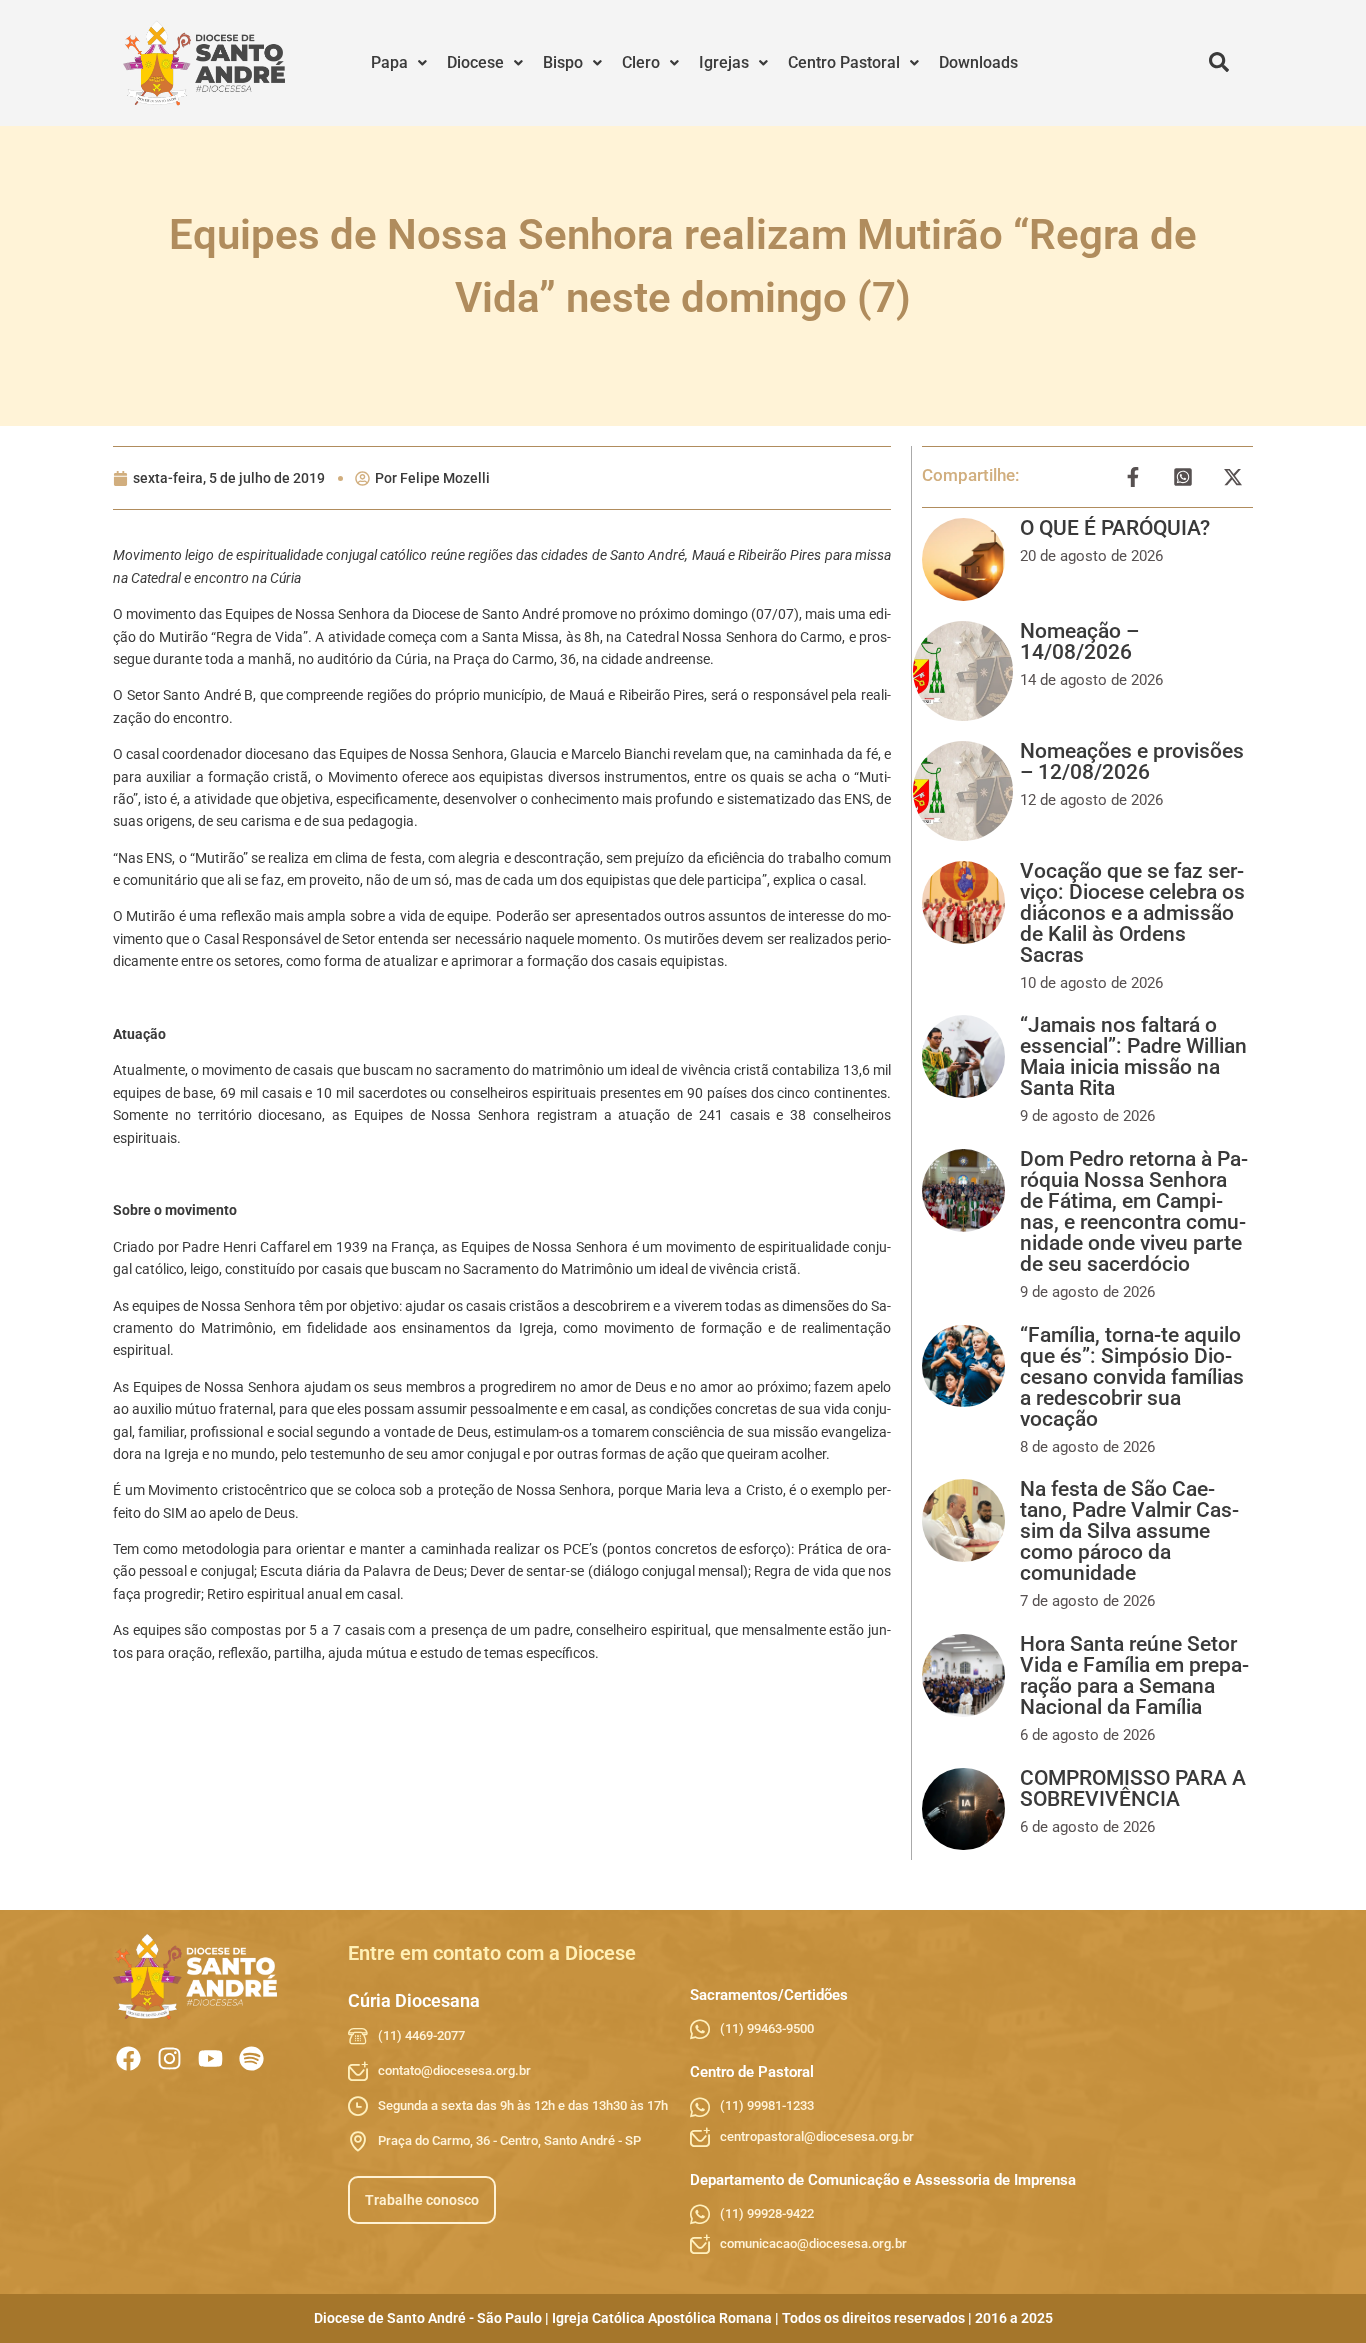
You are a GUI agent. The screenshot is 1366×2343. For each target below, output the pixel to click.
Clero (641, 62)
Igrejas (724, 62)
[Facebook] (128, 2058)
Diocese (475, 62)
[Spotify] (251, 2058)
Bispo (563, 62)
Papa (389, 62)
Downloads (978, 62)
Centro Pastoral (844, 62)
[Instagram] (169, 2058)
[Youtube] (210, 2058)
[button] (399, 63)
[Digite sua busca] (1219, 63)
